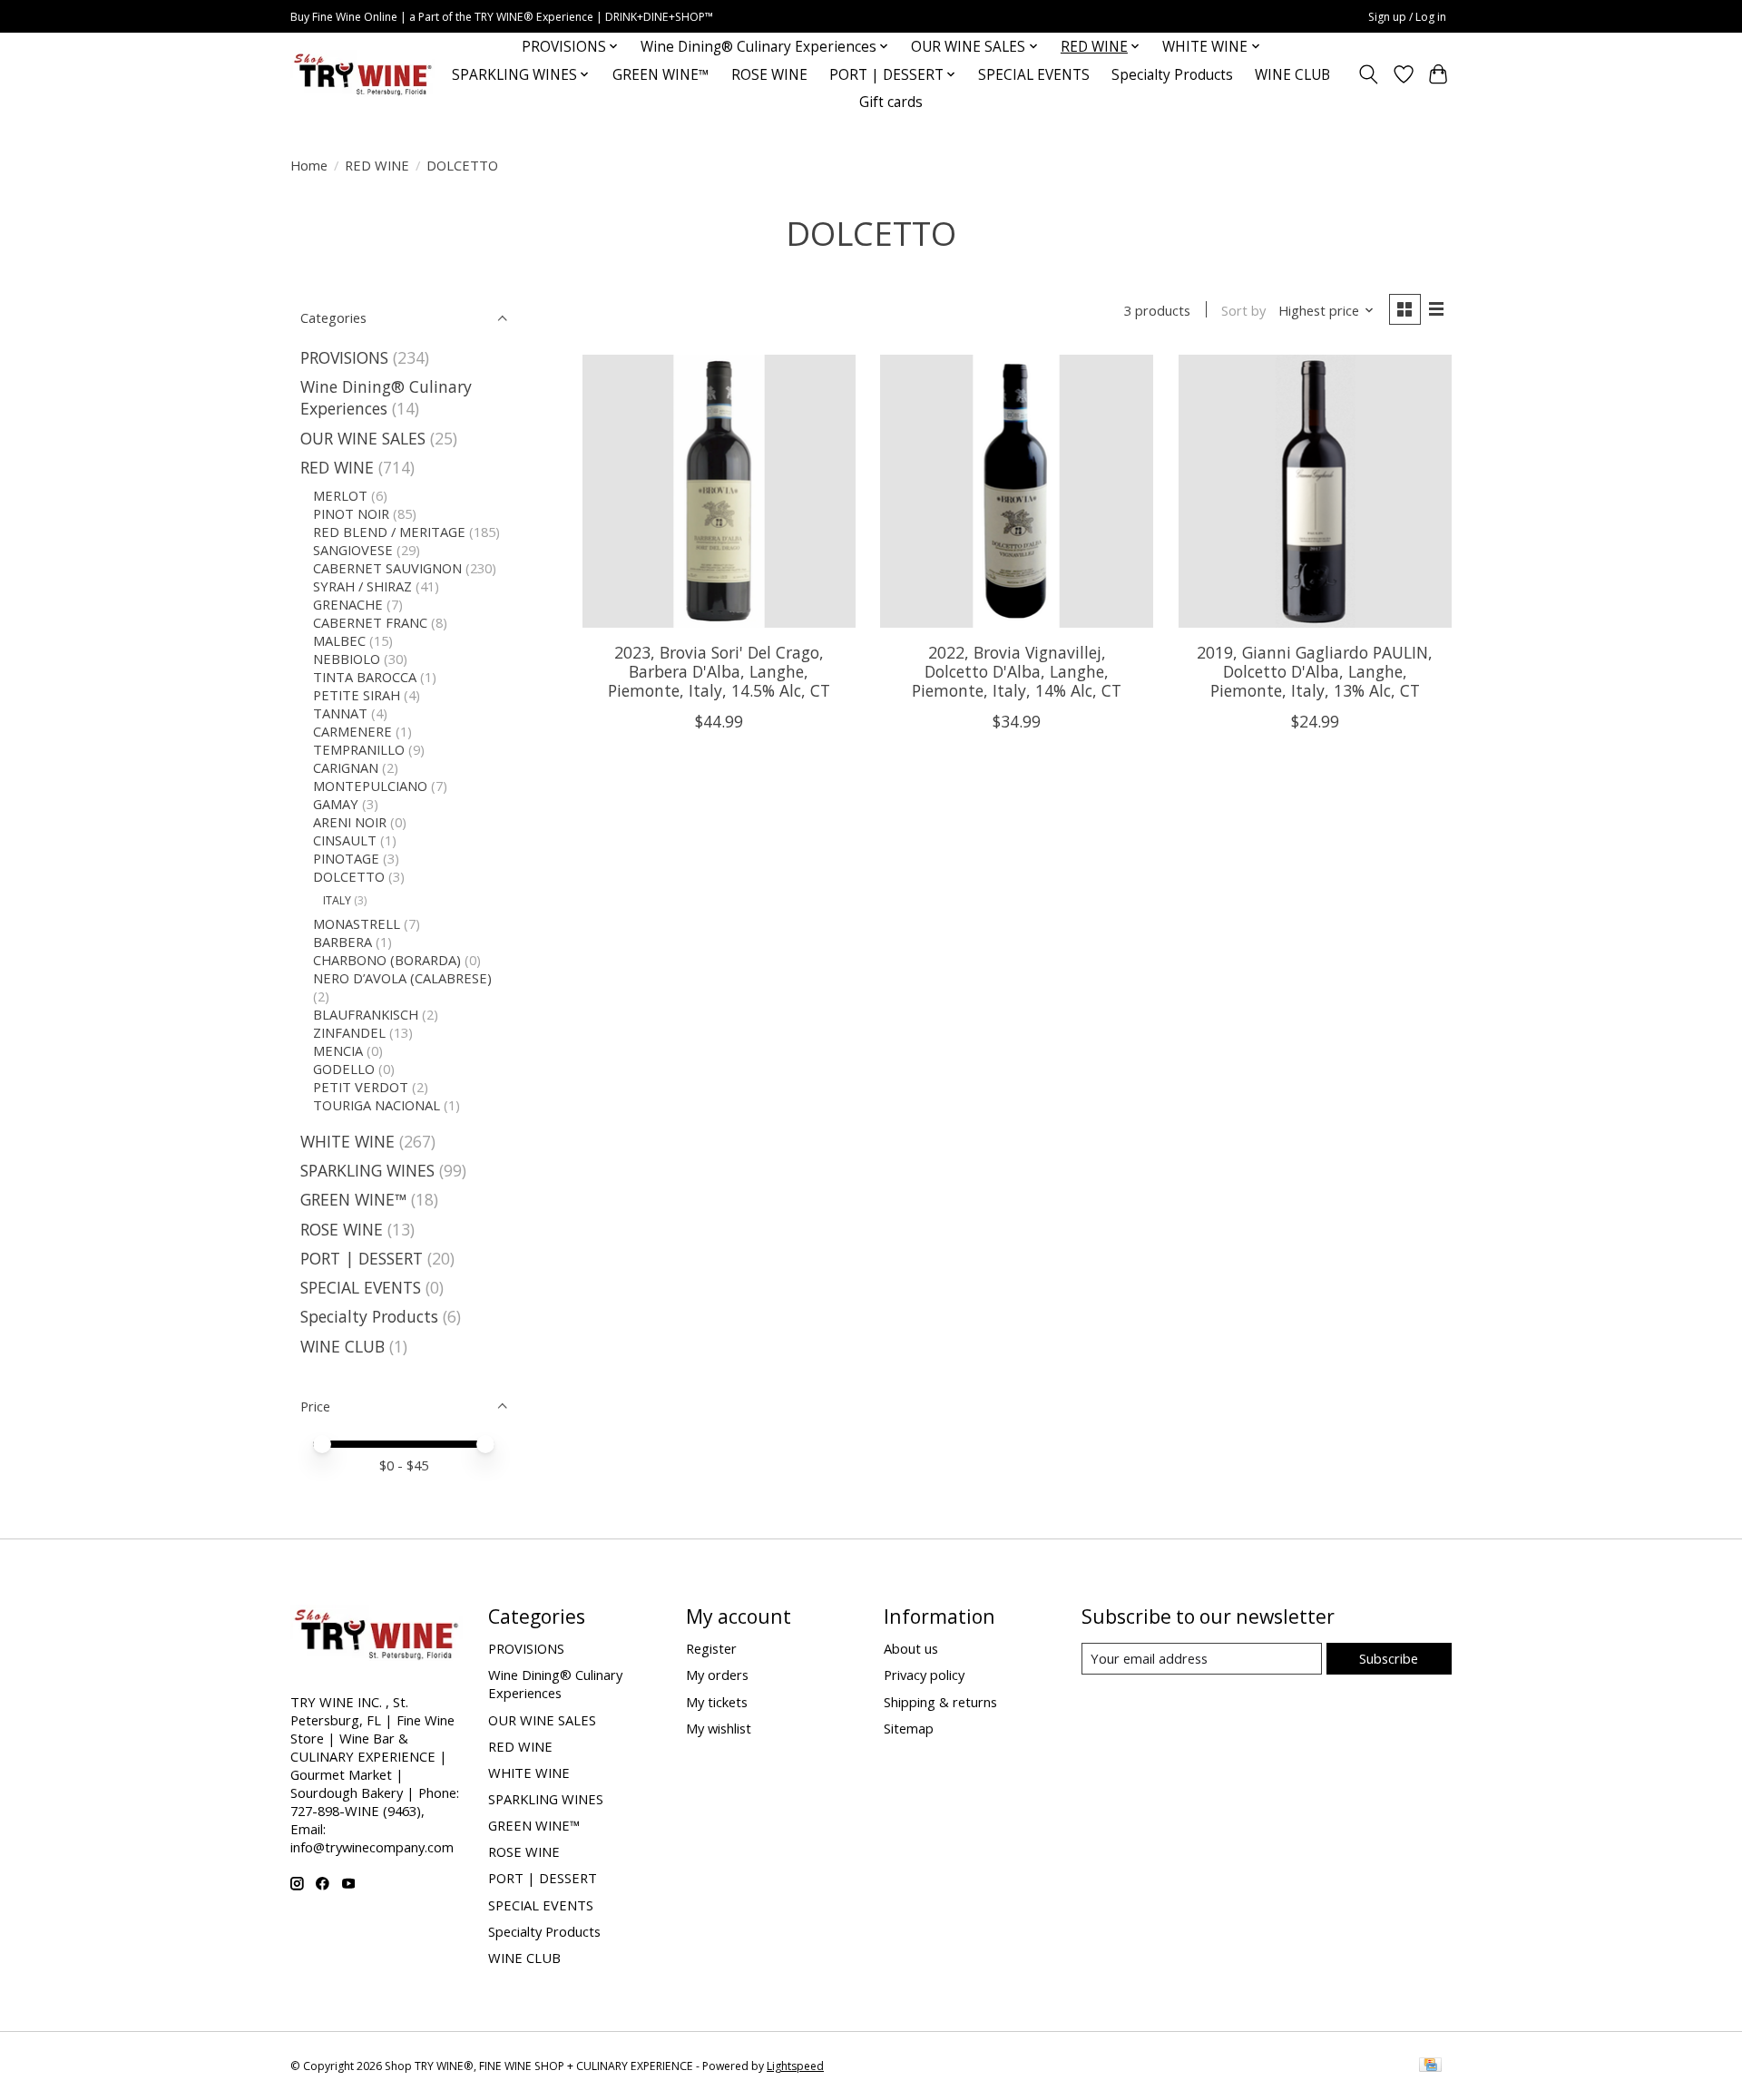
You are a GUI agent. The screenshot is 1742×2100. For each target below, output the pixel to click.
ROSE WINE (769, 75)
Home (309, 165)
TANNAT (340, 713)
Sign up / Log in (1407, 17)
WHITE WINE (347, 1141)
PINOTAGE (346, 858)
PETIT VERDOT (361, 1087)
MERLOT (340, 495)
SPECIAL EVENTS (1034, 75)
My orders (717, 1675)
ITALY (337, 900)
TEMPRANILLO (359, 749)
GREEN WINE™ (661, 75)
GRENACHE (348, 604)
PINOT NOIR (351, 513)
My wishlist (719, 1728)
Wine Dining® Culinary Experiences (386, 397)
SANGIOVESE (353, 550)
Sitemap (909, 1728)
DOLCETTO (349, 876)
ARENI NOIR (350, 822)
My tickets (717, 1702)
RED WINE (377, 165)
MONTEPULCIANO (370, 786)
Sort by (1243, 310)
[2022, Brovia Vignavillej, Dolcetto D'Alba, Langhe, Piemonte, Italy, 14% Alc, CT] (1017, 491)
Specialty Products (1172, 75)
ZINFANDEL (349, 1032)
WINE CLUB (1292, 75)
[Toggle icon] (1369, 74)
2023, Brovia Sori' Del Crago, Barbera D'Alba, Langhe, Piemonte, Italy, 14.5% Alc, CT (719, 671)
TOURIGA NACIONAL (377, 1105)
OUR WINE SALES (363, 438)
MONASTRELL (357, 923)
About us (911, 1648)
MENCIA (338, 1050)
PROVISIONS (344, 357)
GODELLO (344, 1069)
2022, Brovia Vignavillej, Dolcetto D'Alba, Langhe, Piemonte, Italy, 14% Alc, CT (1017, 671)
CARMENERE (352, 731)
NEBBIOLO (347, 659)
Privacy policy (924, 1675)
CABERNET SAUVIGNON (387, 568)
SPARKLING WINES (367, 1170)
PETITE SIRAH (357, 695)
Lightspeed (795, 2066)
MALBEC (339, 640)
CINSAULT (345, 840)
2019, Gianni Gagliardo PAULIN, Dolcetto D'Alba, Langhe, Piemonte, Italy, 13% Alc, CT (1315, 671)
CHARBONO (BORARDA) (387, 960)
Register (711, 1648)
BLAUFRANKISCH (366, 1014)
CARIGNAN (346, 767)
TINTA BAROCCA (365, 677)
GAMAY (336, 804)
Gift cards (891, 102)
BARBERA (343, 942)
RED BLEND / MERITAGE (389, 532)
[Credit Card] (1430, 2066)
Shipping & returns (940, 1702)
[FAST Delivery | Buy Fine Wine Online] (363, 75)
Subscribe (1389, 1658)
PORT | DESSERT (362, 1258)
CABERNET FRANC (370, 622)
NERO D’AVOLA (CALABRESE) (402, 978)
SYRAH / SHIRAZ (362, 586)
